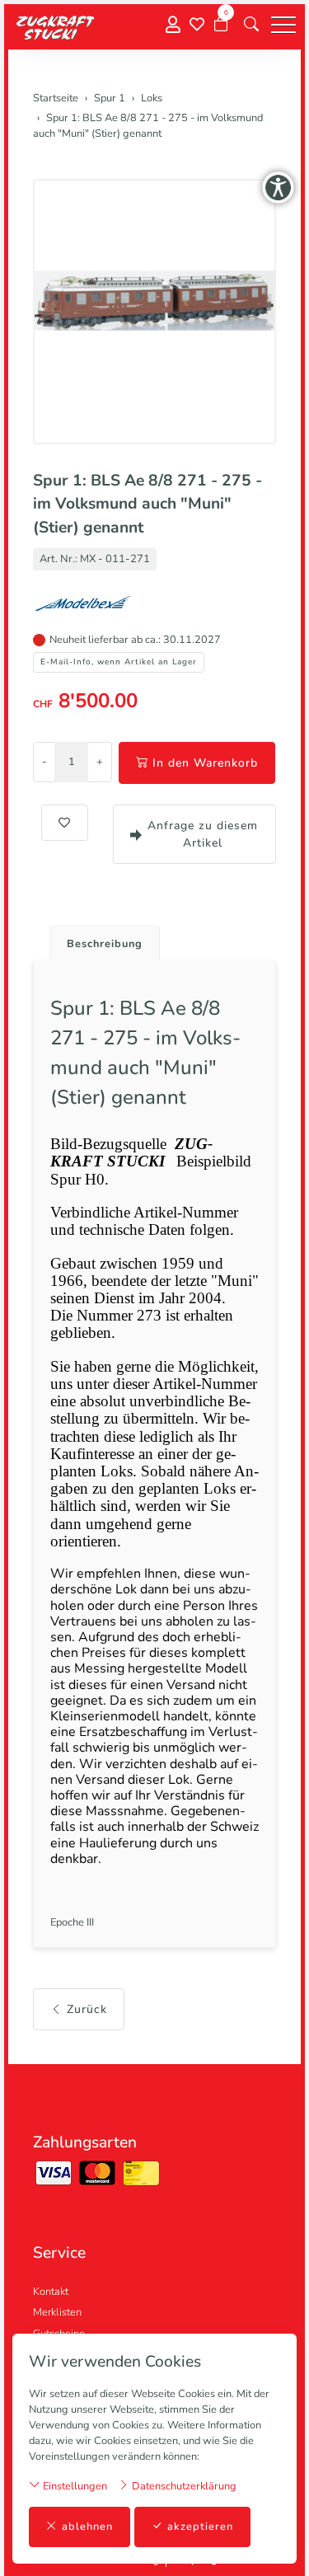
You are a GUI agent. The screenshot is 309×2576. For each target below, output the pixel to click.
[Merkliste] (197, 25)
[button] (251, 25)
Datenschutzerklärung (183, 2486)
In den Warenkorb (205, 763)
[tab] (98, 939)
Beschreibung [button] (105, 944)
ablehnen (87, 2527)
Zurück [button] (87, 2009)
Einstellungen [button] (74, 2486)
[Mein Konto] (173, 25)
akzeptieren (200, 2527)
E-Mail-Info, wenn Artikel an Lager (119, 662)
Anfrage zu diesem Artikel (203, 834)
